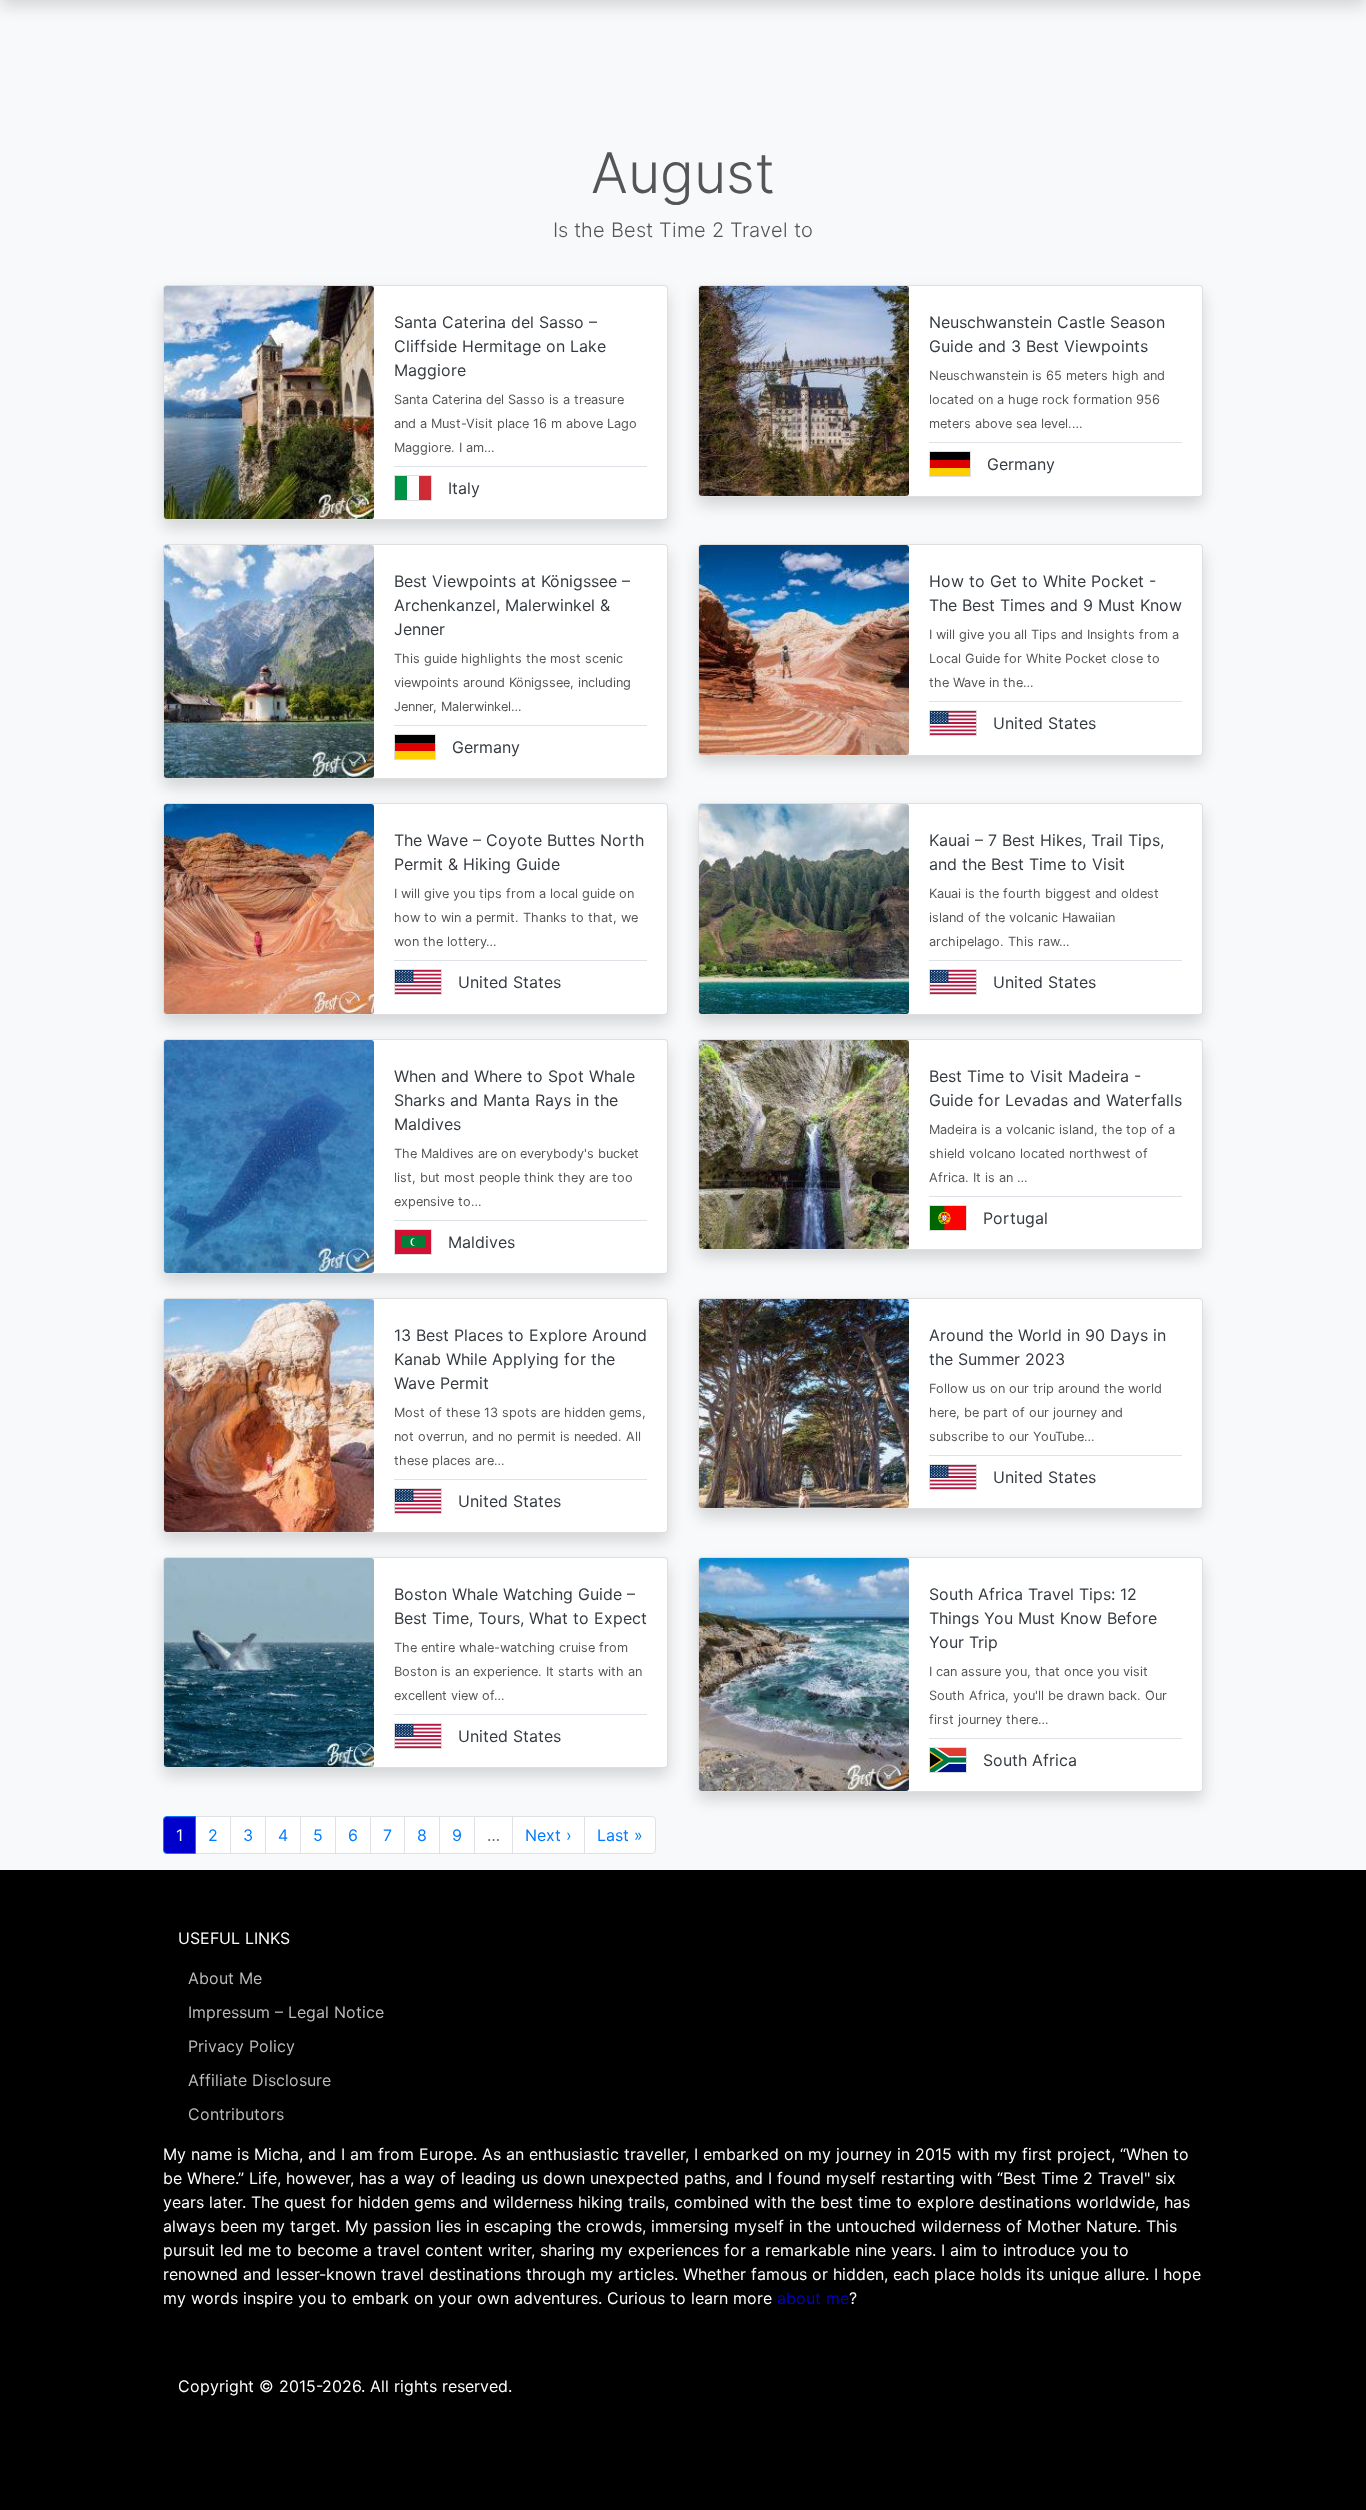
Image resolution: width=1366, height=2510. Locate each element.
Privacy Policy (241, 2046)
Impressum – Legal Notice (286, 2012)
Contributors (236, 2114)
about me (813, 2298)
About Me (225, 1978)
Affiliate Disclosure (259, 2080)
